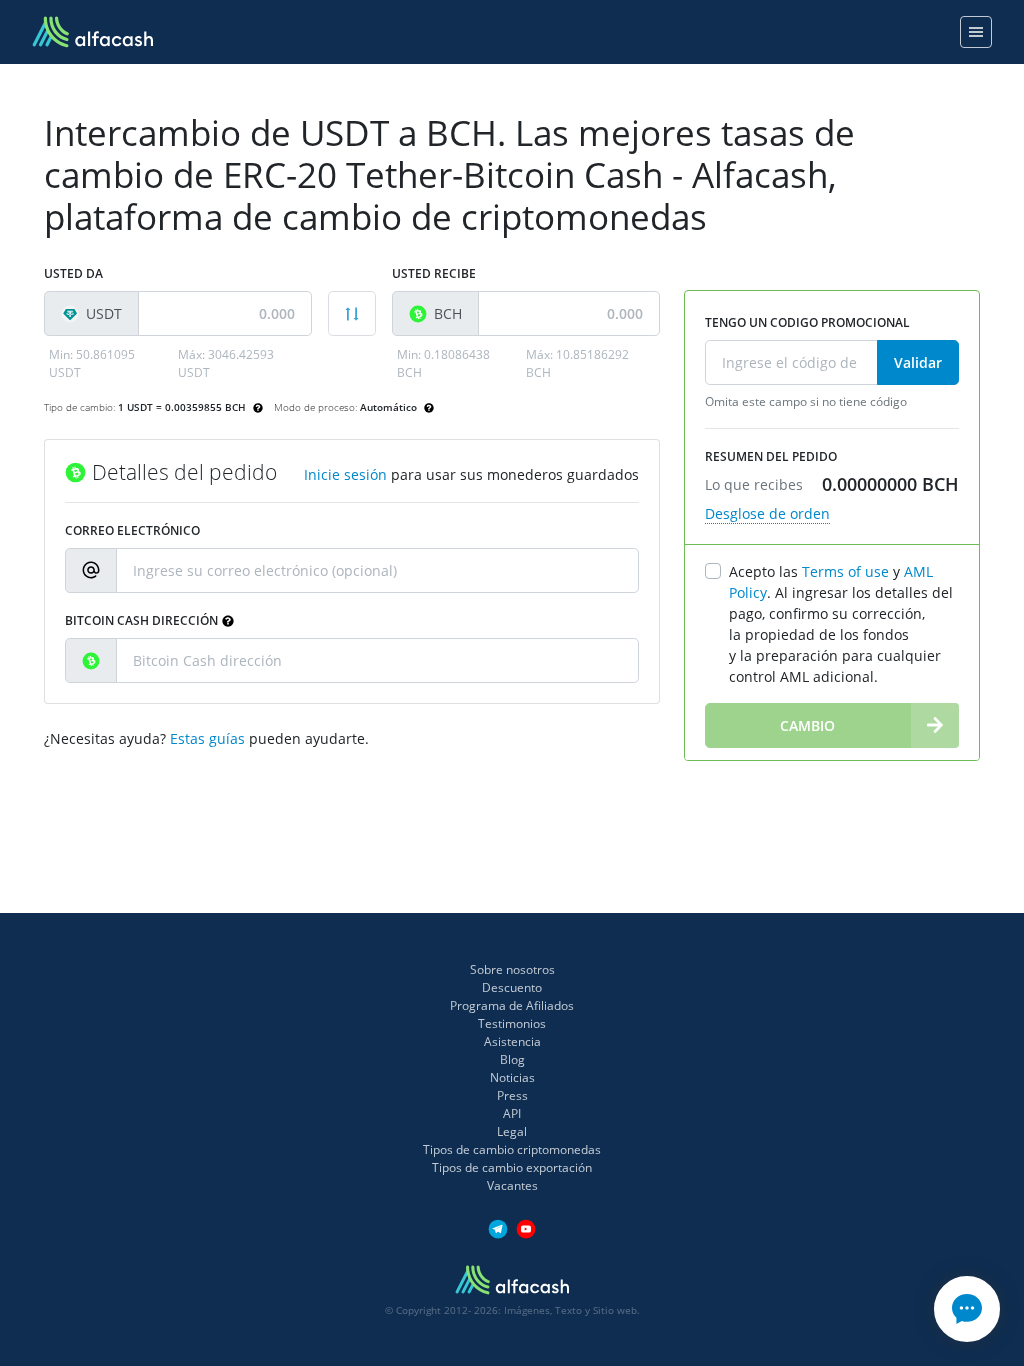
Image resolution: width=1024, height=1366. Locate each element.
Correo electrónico (132, 530)
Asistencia (512, 1041)
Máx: (226, 363)
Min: (92, 363)
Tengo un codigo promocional (807, 322)
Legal (512, 1131)
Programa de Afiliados (512, 1005)
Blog (512, 1059)
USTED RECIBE (434, 273)
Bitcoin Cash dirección (141, 620)
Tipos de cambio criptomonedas (512, 1149)
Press (512, 1095)
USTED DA (73, 273)
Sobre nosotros (512, 969)
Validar (918, 362)
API (512, 1113)
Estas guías (207, 738)
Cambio (807, 725)
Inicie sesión (345, 474)
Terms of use (845, 571)
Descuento (512, 987)
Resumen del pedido (771, 456)
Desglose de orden (767, 513)
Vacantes (512, 1185)
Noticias (512, 1077)
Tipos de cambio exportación (512, 1167)
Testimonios (512, 1023)
